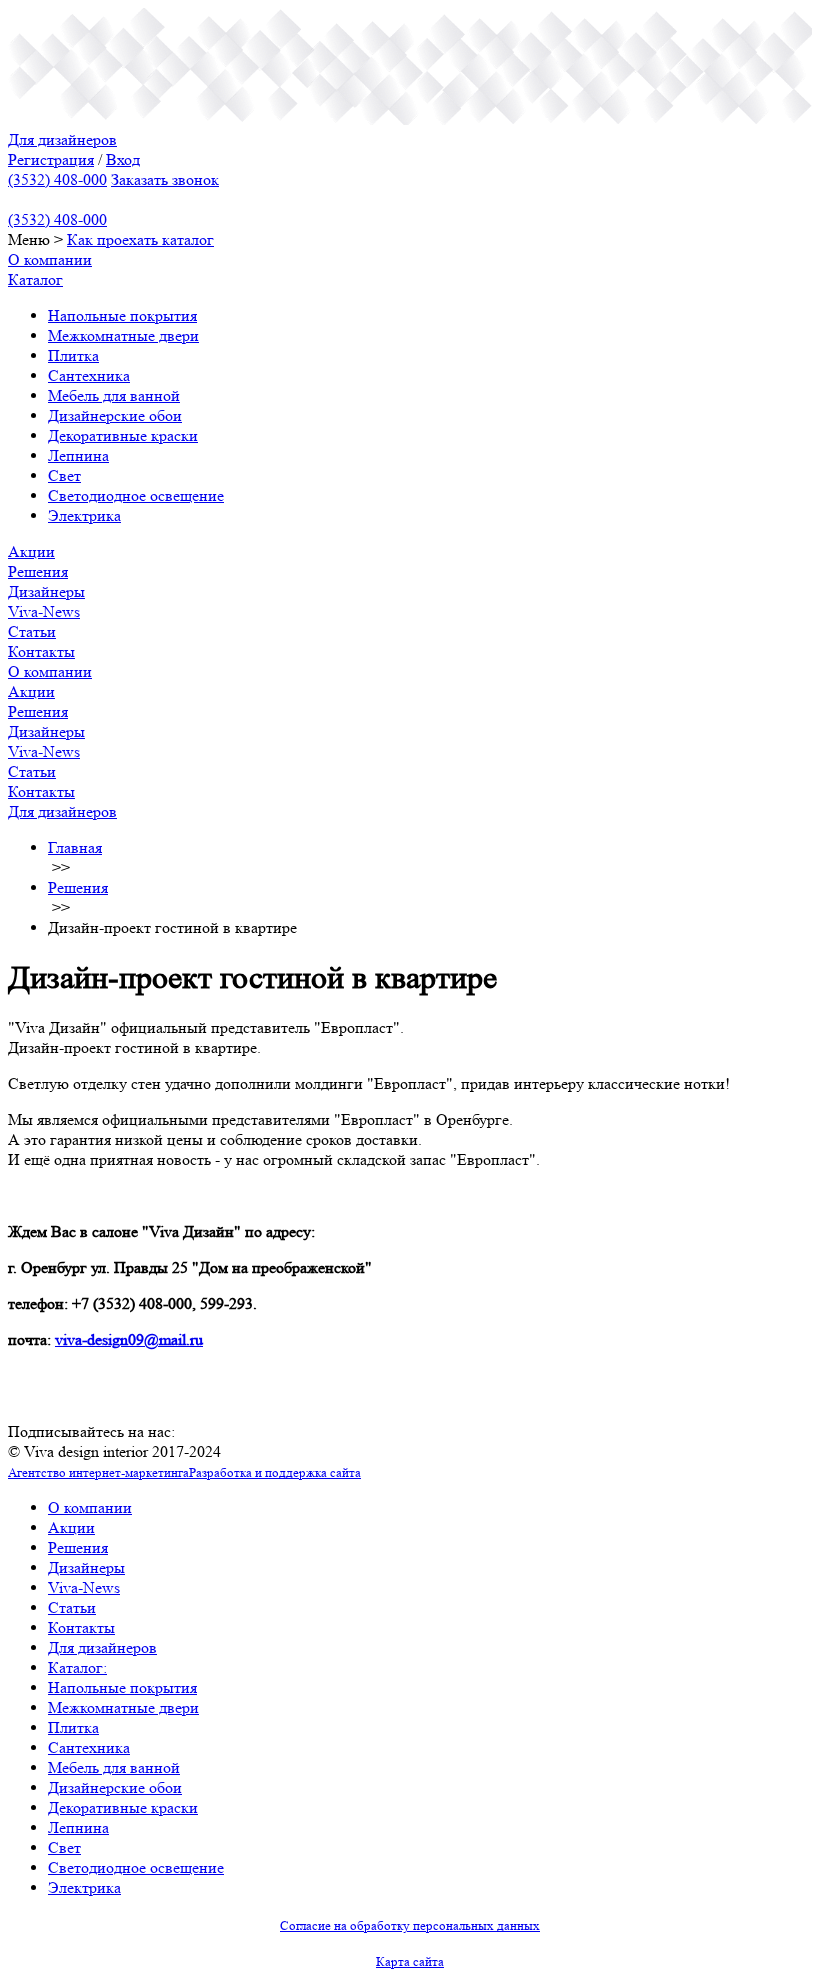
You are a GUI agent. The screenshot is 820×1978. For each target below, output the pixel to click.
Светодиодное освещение (136, 495)
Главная (75, 847)
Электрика (84, 515)
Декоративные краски (123, 435)
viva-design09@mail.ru (129, 1339)
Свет (64, 475)
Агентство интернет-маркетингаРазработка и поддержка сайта (184, 1472)
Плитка (73, 355)
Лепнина (78, 455)
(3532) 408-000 (57, 179)
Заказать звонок (165, 179)
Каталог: (77, 1667)
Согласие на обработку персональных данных (410, 1925)
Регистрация (51, 159)
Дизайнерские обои (115, 415)
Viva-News (44, 611)
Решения (38, 571)
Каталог (35, 279)
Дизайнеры (46, 591)
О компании (50, 259)
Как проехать (114, 239)
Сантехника (89, 375)
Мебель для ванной (114, 395)
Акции (31, 551)
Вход (123, 159)
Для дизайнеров (62, 139)
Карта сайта (410, 1961)
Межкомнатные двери (123, 335)
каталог (188, 239)
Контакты (41, 651)
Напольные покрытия (122, 315)
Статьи (32, 631)
